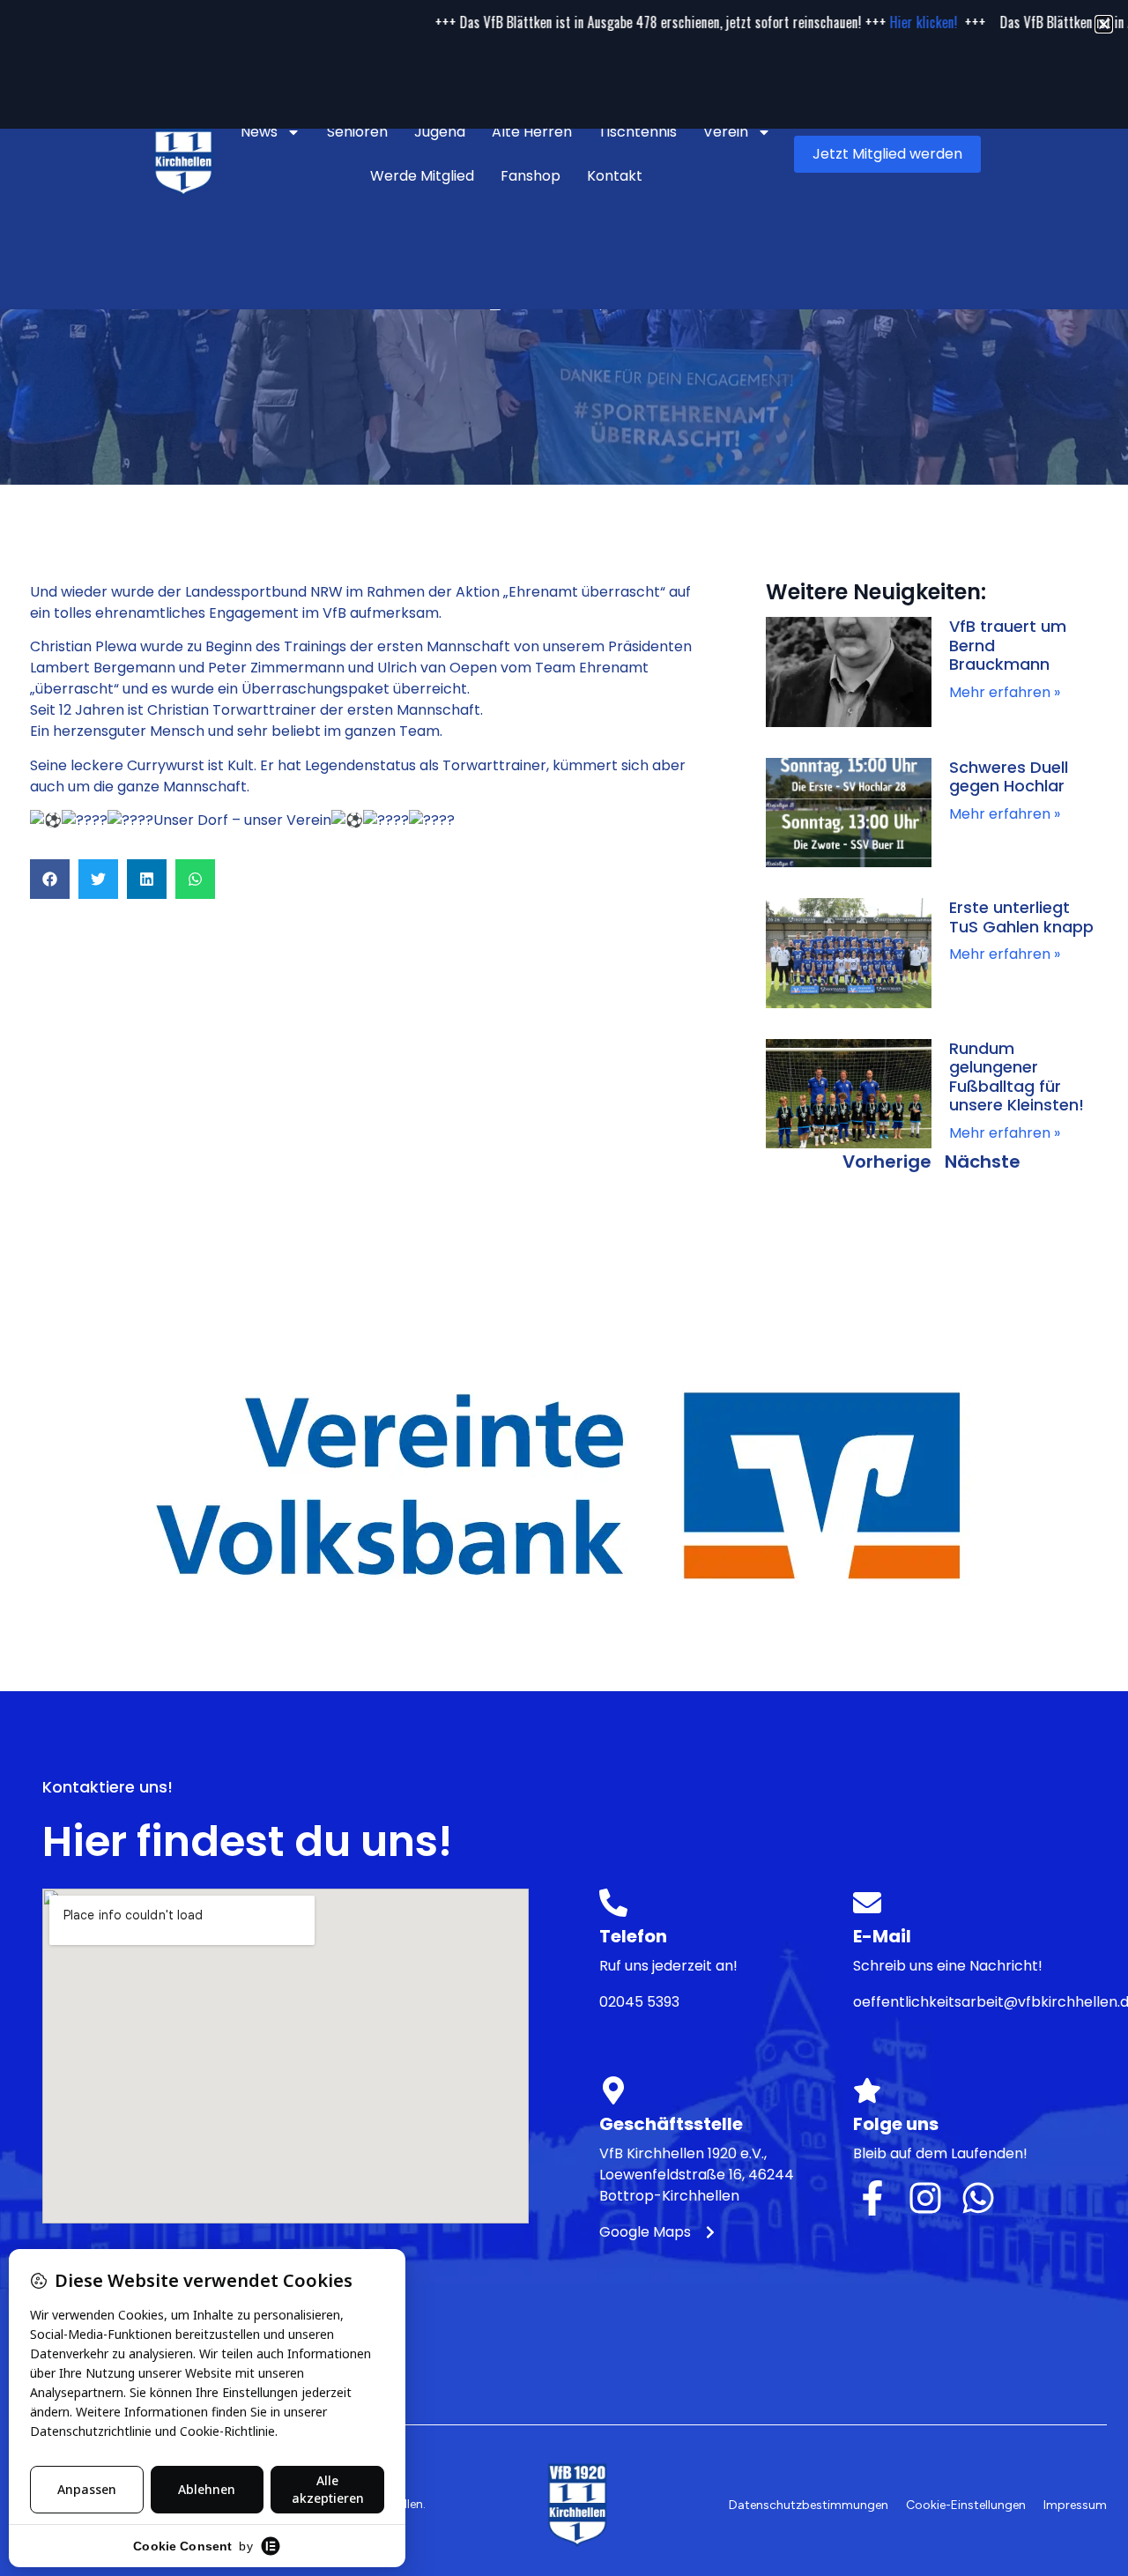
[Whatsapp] (978, 2198)
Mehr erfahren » (1005, 692)
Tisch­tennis (638, 132)
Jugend (440, 132)
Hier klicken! (840, 22)
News (259, 132)
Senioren (357, 132)
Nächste (983, 1162)
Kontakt (615, 176)
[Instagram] (925, 2198)
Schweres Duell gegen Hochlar (1009, 777)
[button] (50, 879)
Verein (726, 132)
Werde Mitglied (422, 176)
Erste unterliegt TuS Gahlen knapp (1021, 917)
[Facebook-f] (872, 2198)
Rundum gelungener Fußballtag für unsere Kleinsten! (1017, 1077)
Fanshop (531, 176)
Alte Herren (532, 132)
